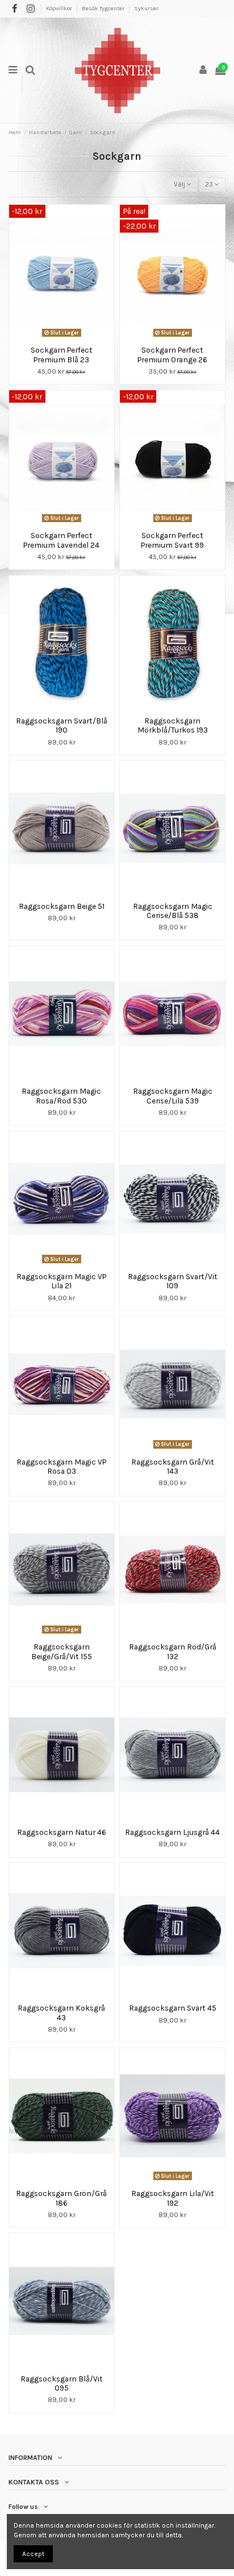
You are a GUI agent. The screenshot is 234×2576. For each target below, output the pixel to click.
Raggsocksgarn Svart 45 (173, 2008)
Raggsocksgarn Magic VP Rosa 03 (61, 1466)
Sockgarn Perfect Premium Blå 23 (62, 354)
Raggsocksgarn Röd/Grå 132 (173, 1651)
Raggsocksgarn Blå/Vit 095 (62, 2383)
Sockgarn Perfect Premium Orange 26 (172, 354)
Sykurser (146, 9)
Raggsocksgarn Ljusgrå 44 (172, 1832)
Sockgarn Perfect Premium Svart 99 (172, 540)
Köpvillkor (60, 9)
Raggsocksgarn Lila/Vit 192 (173, 2198)
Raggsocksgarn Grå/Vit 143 (173, 1466)
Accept (33, 2554)
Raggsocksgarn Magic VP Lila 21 (61, 1281)
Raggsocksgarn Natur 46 (62, 1832)
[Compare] (55, 337)
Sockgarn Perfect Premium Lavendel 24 (61, 540)
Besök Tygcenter (104, 9)
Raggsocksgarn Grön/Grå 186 (61, 2198)
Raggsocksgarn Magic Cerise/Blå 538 (173, 911)
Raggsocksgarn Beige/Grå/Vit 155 (62, 1651)
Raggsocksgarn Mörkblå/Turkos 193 (173, 725)
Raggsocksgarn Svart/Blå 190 (62, 725)
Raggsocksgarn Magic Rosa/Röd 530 (61, 1095)
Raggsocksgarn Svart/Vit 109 (173, 1281)
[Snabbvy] (68, 337)
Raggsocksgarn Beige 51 (62, 906)
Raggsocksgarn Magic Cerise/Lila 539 (173, 1095)
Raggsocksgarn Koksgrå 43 (61, 2012)
